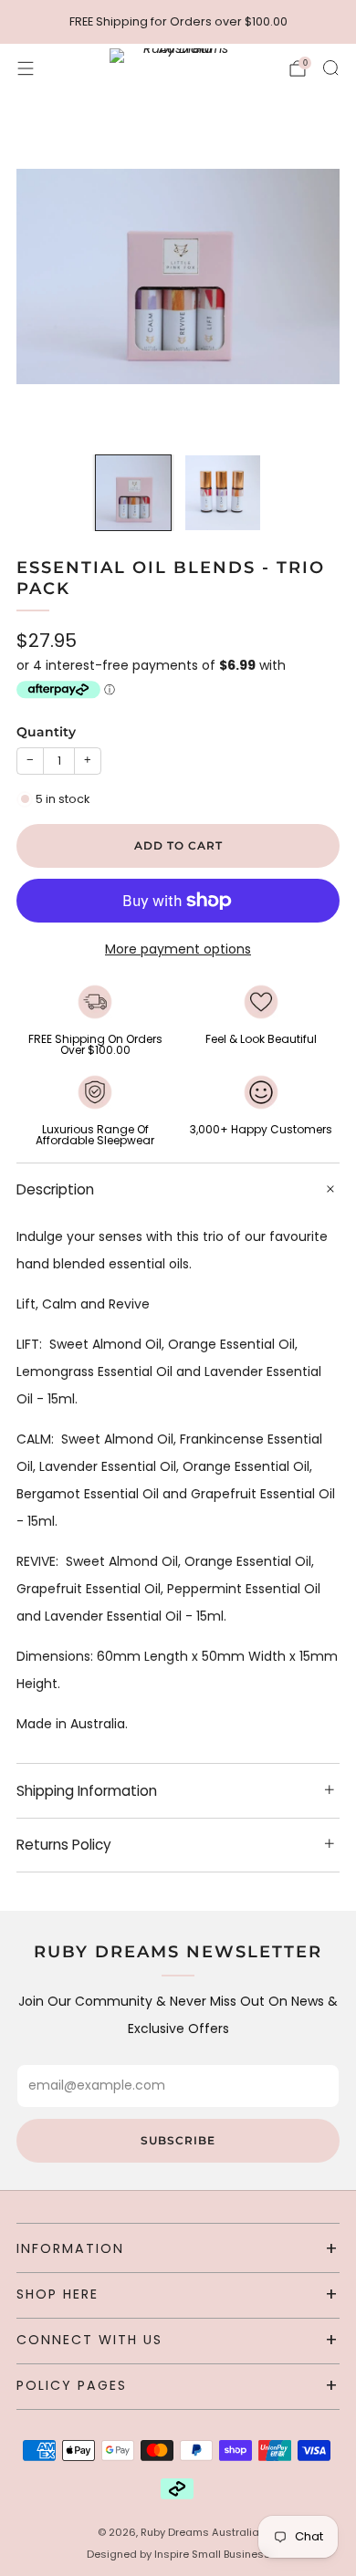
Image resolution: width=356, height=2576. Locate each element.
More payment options (178, 949)
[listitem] (178, 22)
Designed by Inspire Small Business (178, 2554)
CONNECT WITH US (89, 2340)
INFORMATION (70, 2248)
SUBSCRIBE (178, 2140)
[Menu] (26, 68)
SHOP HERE (58, 2294)
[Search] (330, 68)
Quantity (46, 732)
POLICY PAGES (72, 2385)
